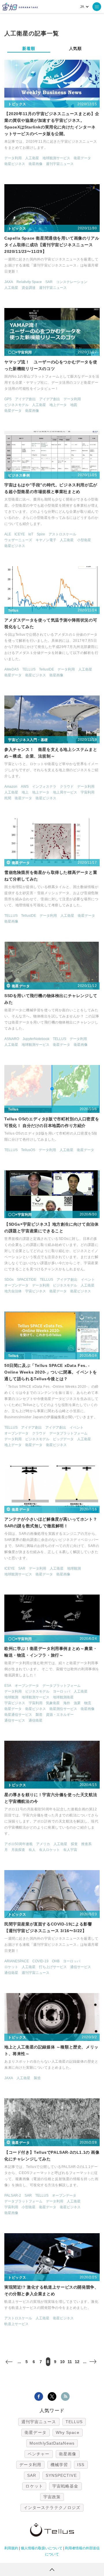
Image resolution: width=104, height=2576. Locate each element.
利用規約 (11, 2548)
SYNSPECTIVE (61, 2475)
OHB (56, 1961)
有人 (32, 1850)
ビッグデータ (63, 1439)
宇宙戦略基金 (65, 2486)
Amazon (11, 787)
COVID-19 (40, 1961)
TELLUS (29, 669)
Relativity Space (29, 282)
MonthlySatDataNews (52, 2443)
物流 (88, 1703)
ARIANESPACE (17, 1961)
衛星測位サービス (63, 1709)
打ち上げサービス (53, 1967)
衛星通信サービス (18, 1715)
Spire (41, 534)
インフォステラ (44, 787)
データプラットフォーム (68, 1433)
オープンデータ (16, 1285)
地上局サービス (65, 792)
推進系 (86, 1844)
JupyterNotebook (36, 1039)
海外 (67, 1703)
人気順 (75, 48)
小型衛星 (84, 540)
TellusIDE (47, 669)
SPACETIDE (27, 1280)
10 (62, 2362)
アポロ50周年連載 (18, 1844)
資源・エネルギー (60, 1715)
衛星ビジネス (15, 164)
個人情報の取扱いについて (42, 2548)
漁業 (77, 1703)
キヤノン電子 (46, 540)
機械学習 (59, 2465)
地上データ (58, 405)
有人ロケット (49, 1850)
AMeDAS (12, 669)
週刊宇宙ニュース (60, 164)
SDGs (9, 1280)
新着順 (29, 48)
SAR (49, 282)
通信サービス (15, 1720)
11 (70, 2362)
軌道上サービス (16, 2324)
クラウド (67, 787)
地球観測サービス (56, 158)
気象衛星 (53, 1703)
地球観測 (74, 1568)
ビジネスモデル (16, 405)
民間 (8, 798)
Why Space (68, 2432)
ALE (8, 534)
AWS (25, 787)
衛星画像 (36, 164)
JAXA (9, 282)
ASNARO (12, 1039)
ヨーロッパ (62, 1691)
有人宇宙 (70, 1850)
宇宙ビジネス (36, 1291)
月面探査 (18, 1850)
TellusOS (28, 1150)
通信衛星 (36, 1720)
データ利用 (13, 158)
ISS (81, 2465)
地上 (25, 792)
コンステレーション (72, 282)
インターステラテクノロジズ (52, 2508)
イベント (88, 1280)
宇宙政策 (52, 2497)
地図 (74, 405)
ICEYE (20, 534)
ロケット (11, 1967)
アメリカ (43, 1844)
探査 (74, 1844)
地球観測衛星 (63, 1697)
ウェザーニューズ (18, 540)
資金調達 (29, 288)
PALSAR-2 (13, 2195)
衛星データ (82, 158)
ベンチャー (39, 2454)
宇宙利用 (88, 792)
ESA (8, 1686)
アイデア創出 (25, 399)
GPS (8, 399)
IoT (31, 534)
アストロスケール (62, 534)
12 (77, 2362)
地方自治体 (13, 1291)
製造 (39, 1715)
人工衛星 (32, 158)
